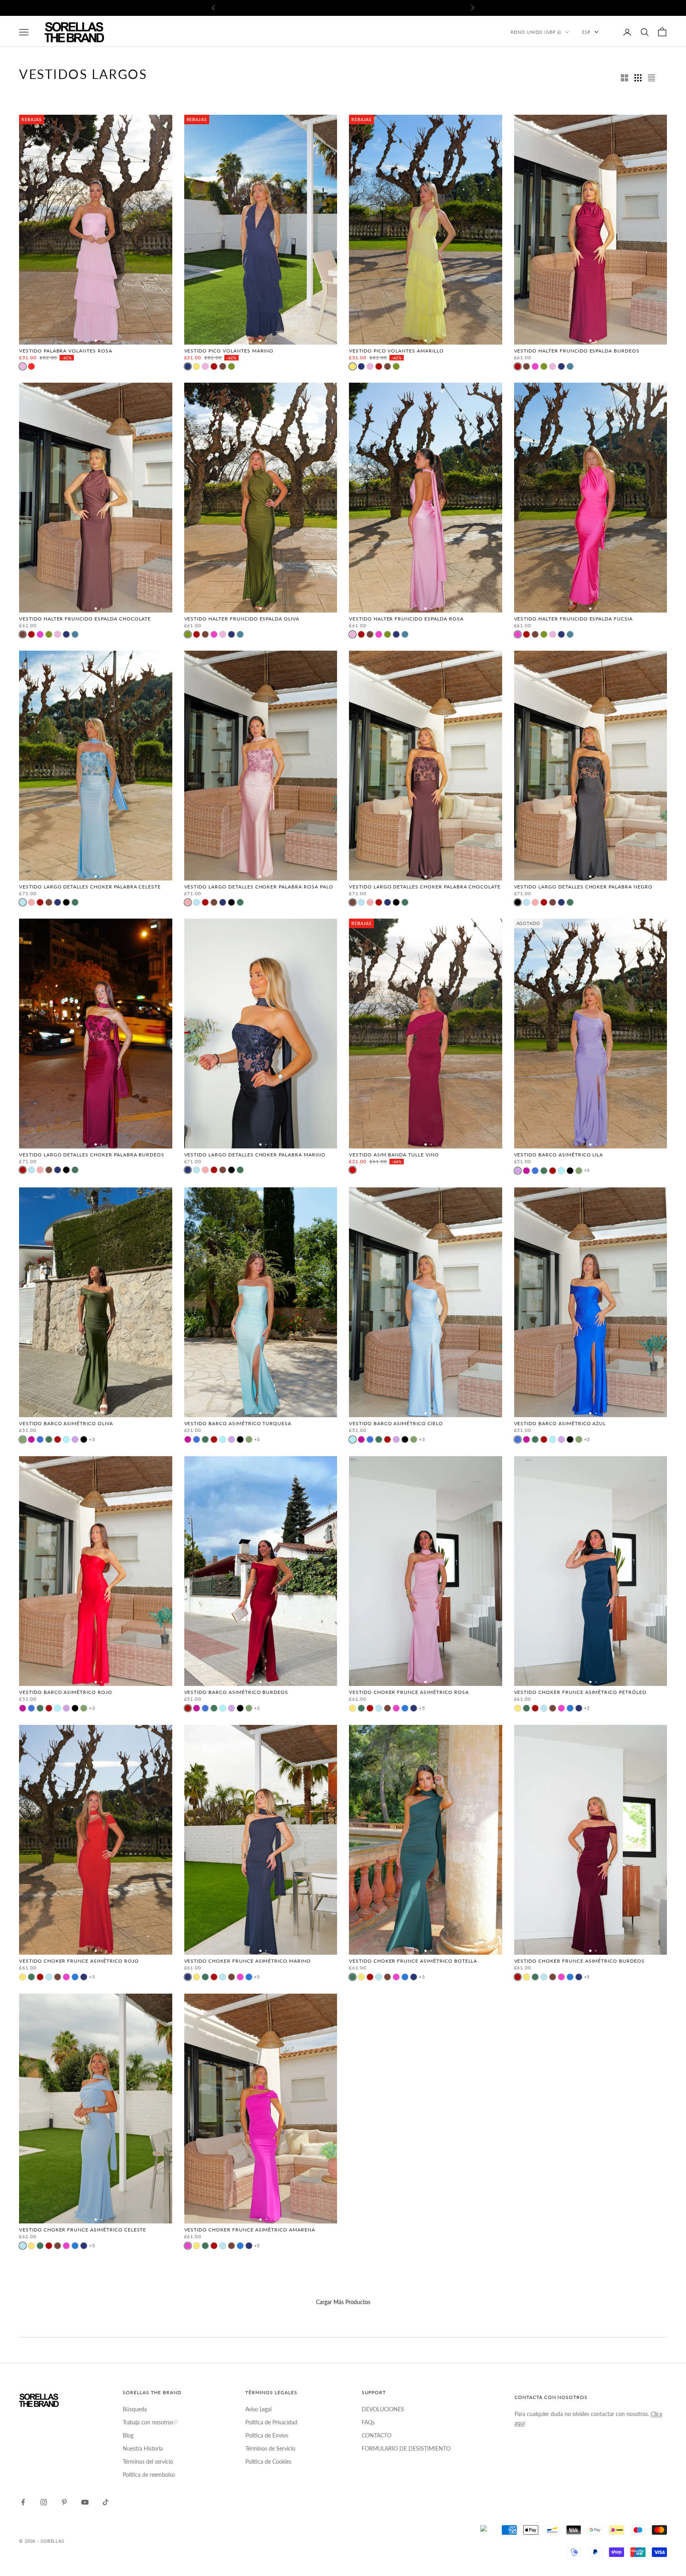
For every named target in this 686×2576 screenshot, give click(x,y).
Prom (343, 1255)
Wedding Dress (343, 1283)
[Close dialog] (422, 1173)
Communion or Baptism (343, 1339)
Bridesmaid (343, 1311)
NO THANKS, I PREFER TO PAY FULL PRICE (343, 1392)
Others (343, 1367)
